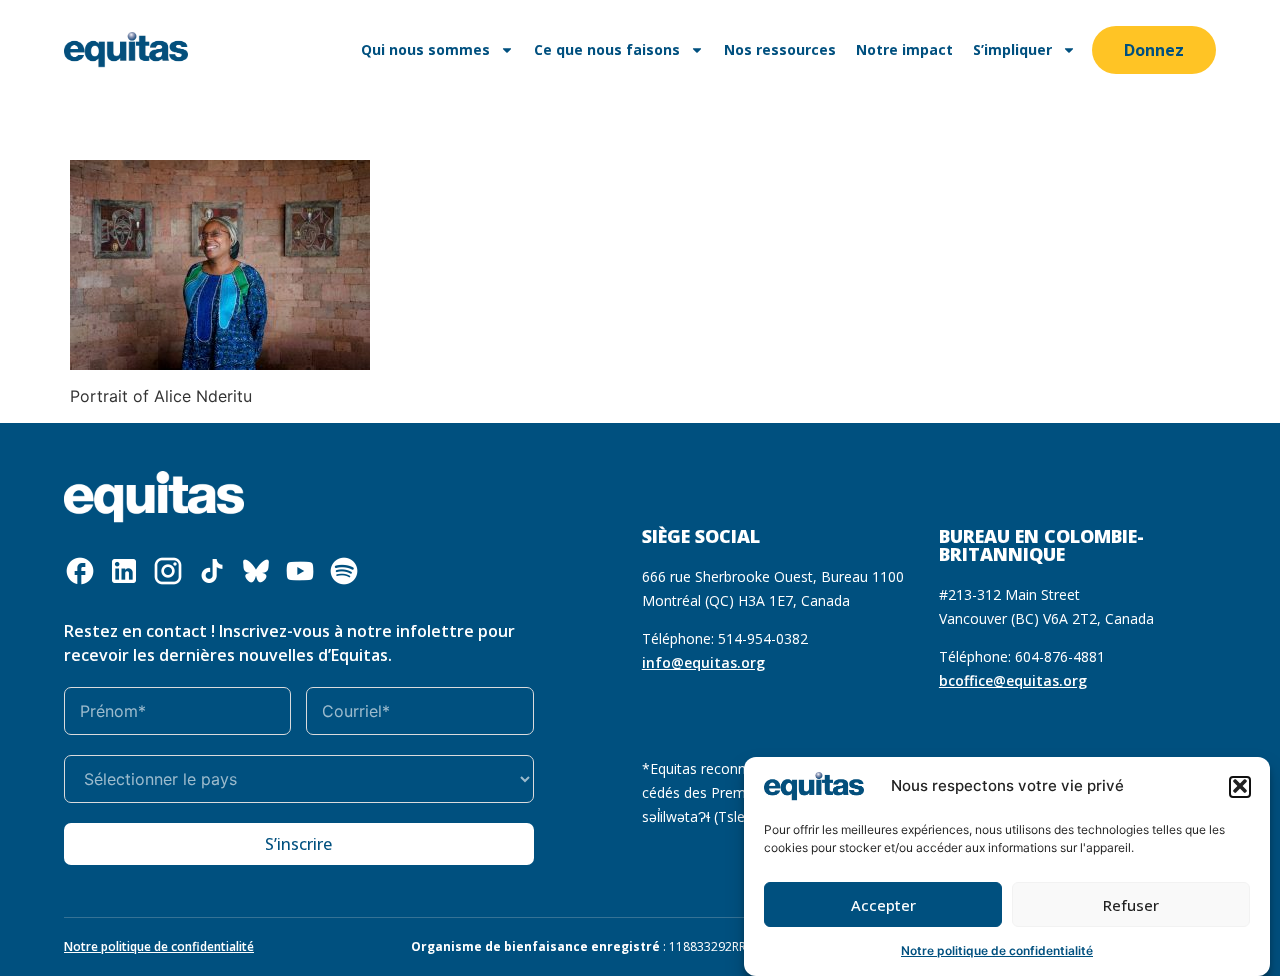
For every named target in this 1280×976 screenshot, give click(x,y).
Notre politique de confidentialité (997, 950)
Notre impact (904, 49)
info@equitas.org (703, 662)
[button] (1240, 786)
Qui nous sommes (425, 49)
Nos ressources (780, 49)
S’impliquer (1012, 49)
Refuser (1131, 905)
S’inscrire (298, 844)
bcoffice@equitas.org (1013, 680)
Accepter (883, 905)
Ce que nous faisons (607, 49)
